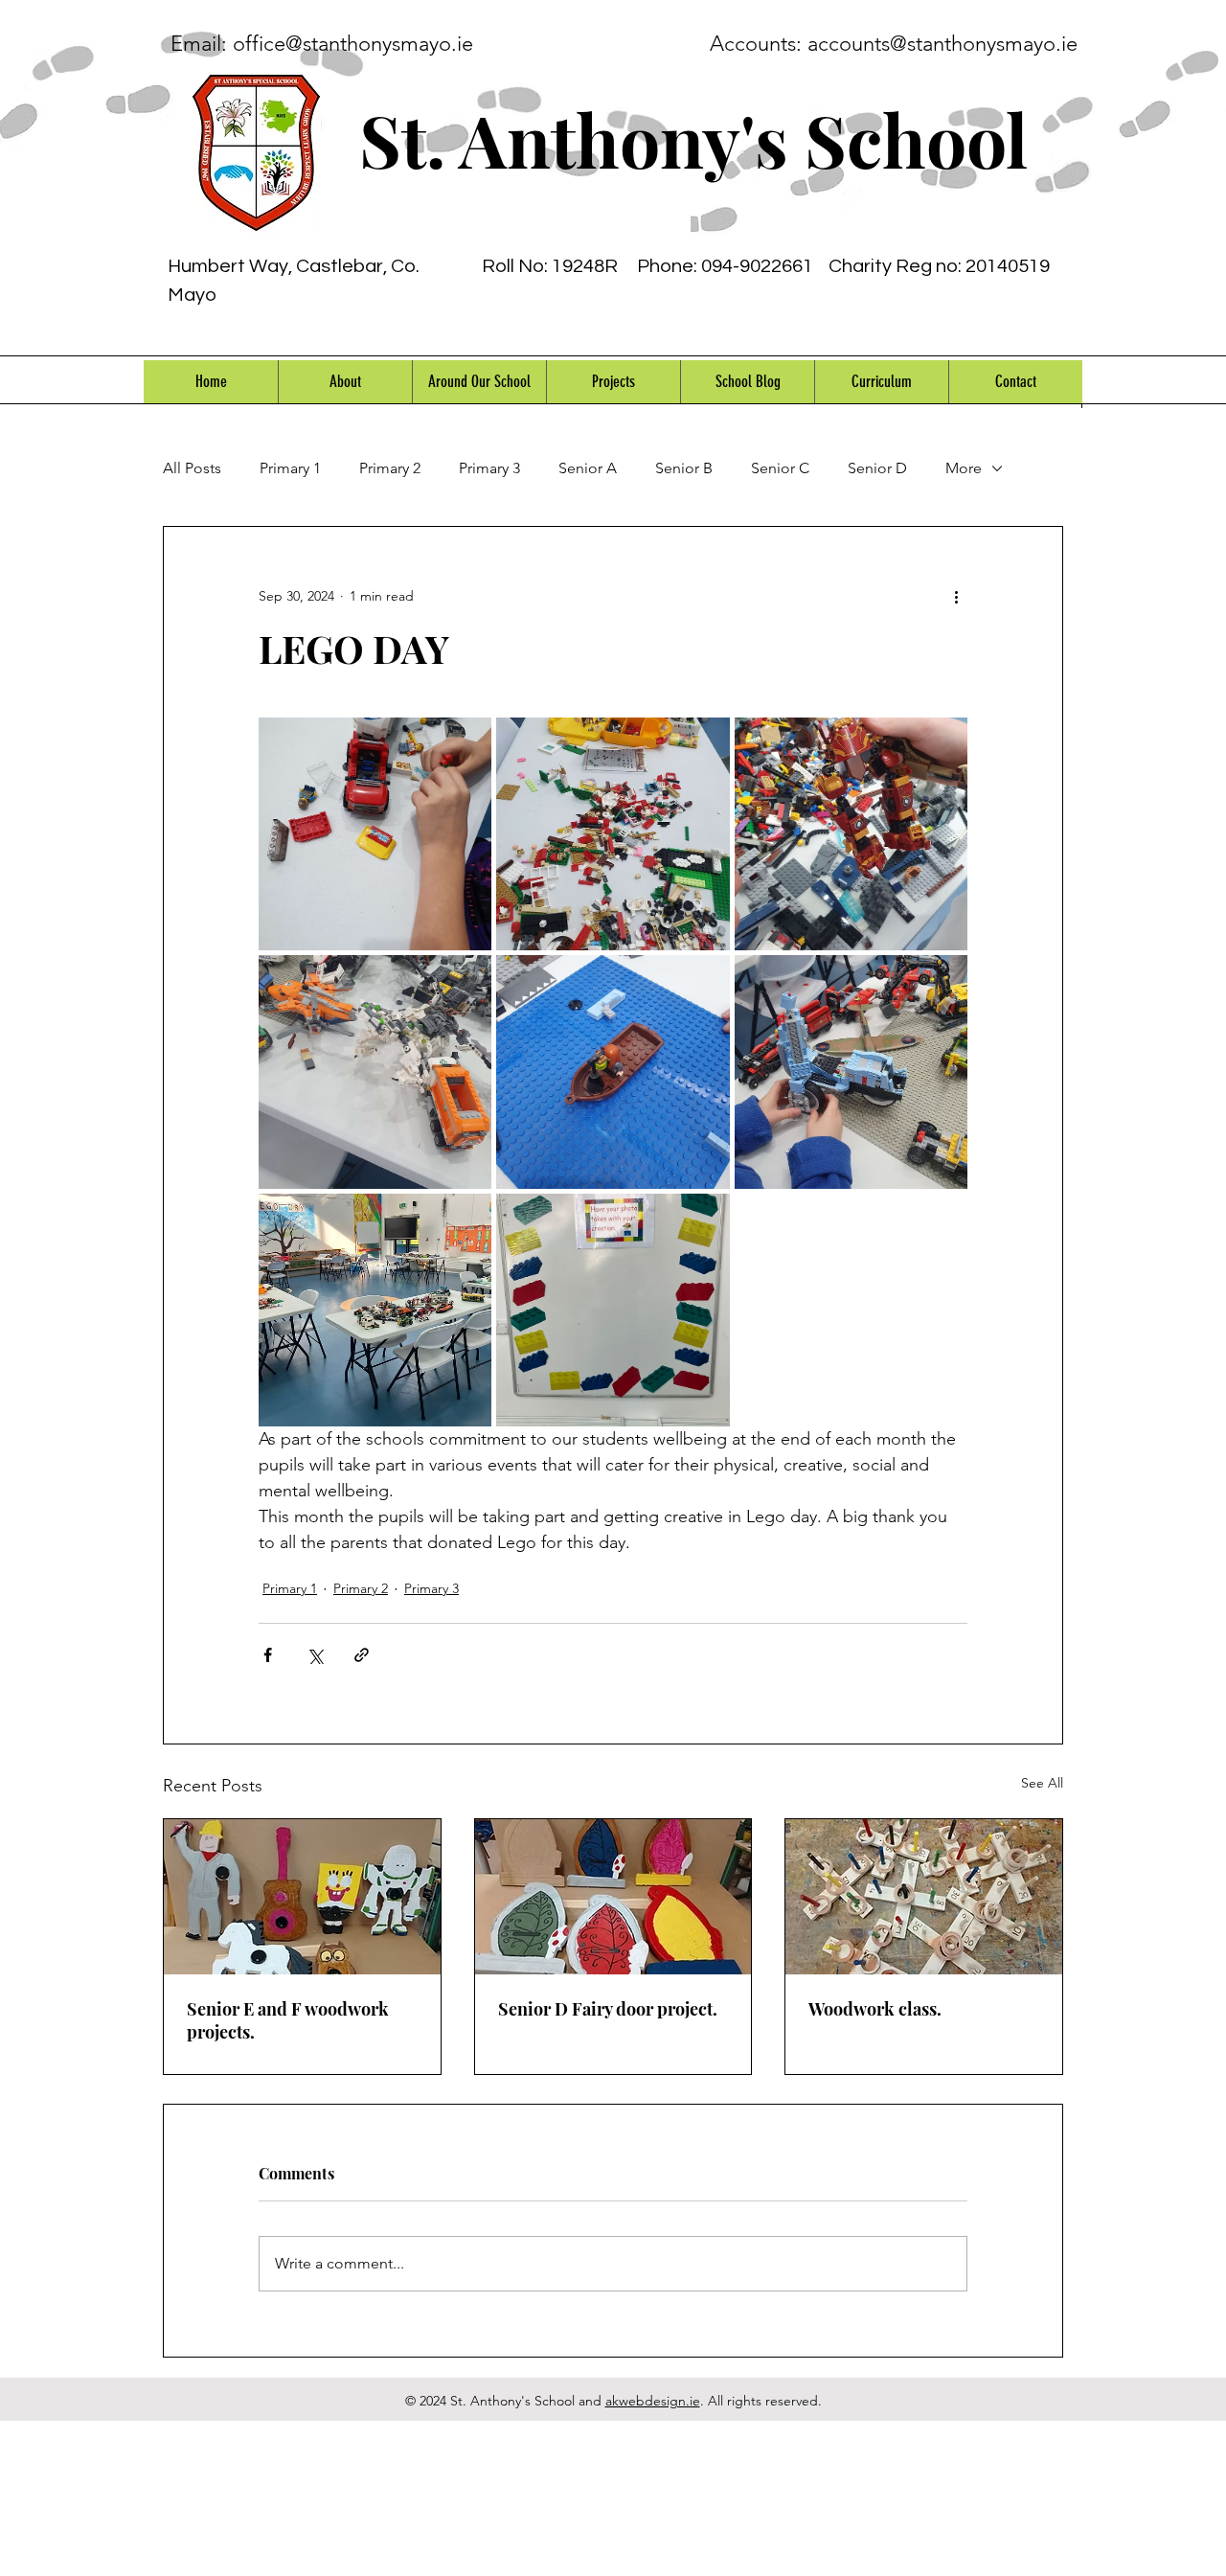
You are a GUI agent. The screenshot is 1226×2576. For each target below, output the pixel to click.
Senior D (877, 468)
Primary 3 (489, 468)
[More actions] (956, 596)
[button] (345, 382)
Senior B (684, 468)
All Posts (192, 468)
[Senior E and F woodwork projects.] (302, 1897)
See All (1042, 1783)
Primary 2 (390, 468)
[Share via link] (362, 1655)
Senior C (780, 468)
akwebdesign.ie (653, 2401)
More (964, 468)
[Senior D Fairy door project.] (613, 1897)
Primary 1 (290, 468)
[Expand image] (375, 834)
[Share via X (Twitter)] (315, 1655)
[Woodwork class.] (924, 1897)
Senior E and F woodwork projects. (288, 2020)
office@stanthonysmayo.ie (353, 44)
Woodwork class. (875, 2009)
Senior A (588, 468)
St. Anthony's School (693, 139)
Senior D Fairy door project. (608, 2009)
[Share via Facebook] (268, 1655)
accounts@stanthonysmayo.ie (942, 44)
